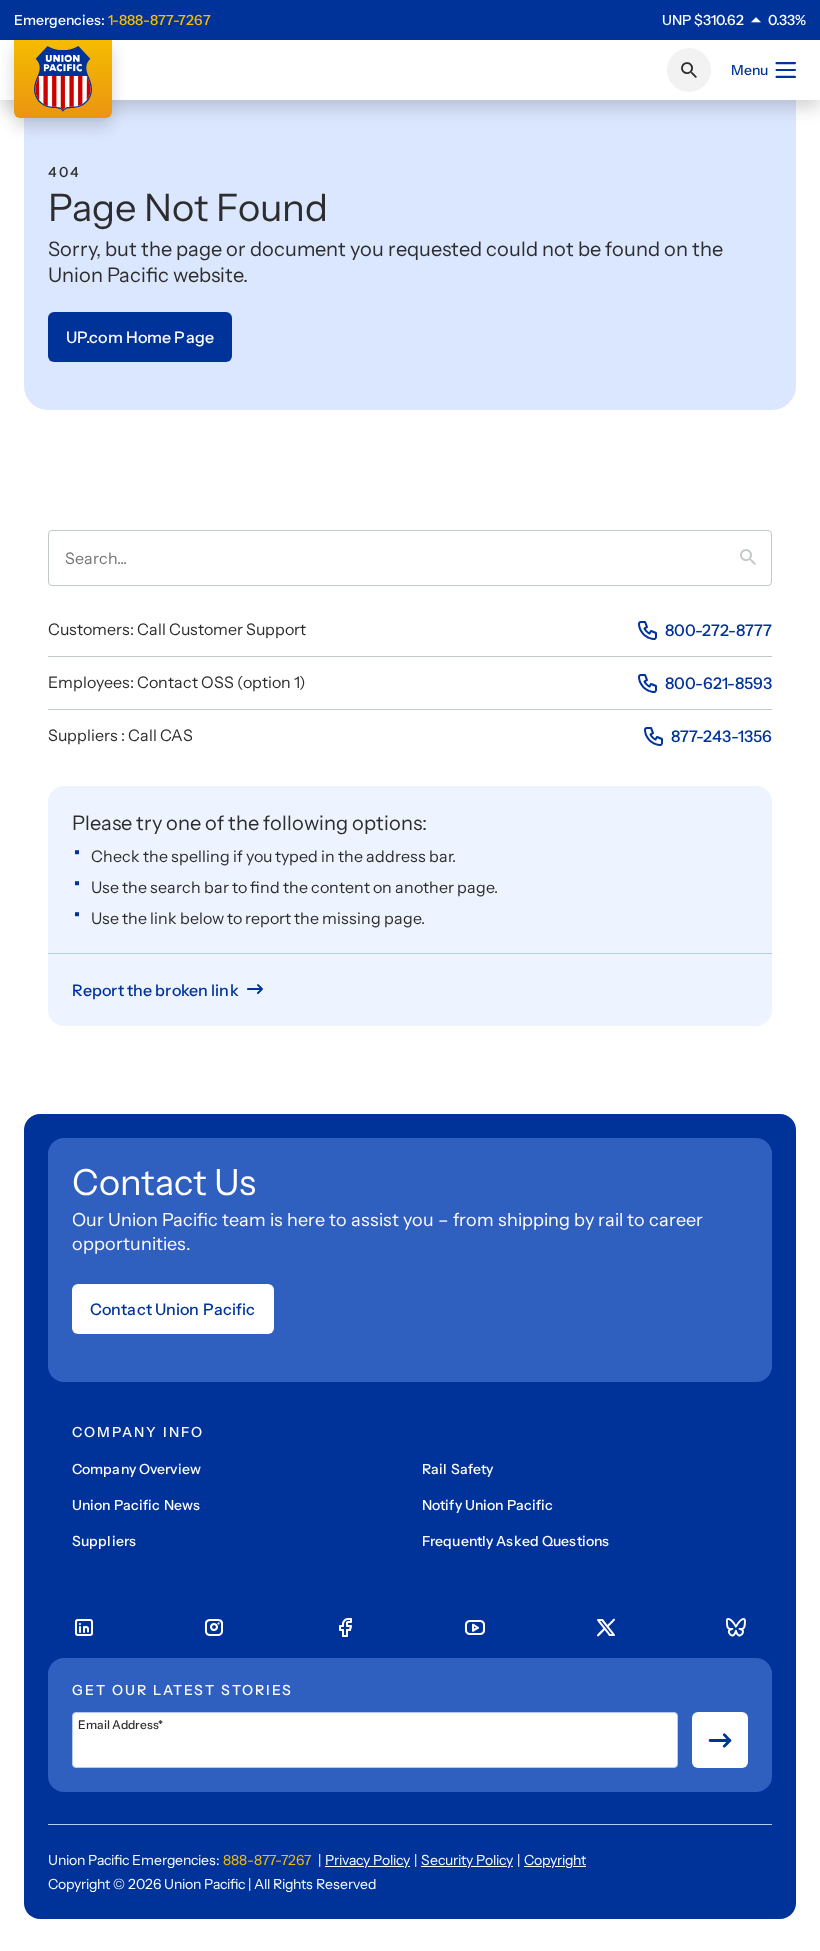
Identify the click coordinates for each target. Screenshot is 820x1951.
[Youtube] (475, 1628)
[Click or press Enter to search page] (689, 70)
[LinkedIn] (84, 1628)
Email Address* (120, 1725)
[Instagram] (214, 1628)
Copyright (555, 1860)
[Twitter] (606, 1628)
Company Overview (136, 1469)
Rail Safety (457, 1469)
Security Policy (467, 1860)
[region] (734, 20)
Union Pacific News (136, 1505)
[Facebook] (345, 1628)
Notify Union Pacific (487, 1505)
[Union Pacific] (63, 79)
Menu (749, 70)
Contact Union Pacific (173, 1309)
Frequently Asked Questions (515, 1541)
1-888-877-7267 (159, 20)
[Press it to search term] (756, 558)
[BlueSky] (736, 1628)
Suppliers (104, 1541)
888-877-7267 (267, 1860)
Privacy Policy (367, 1860)
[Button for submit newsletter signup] (720, 1740)
